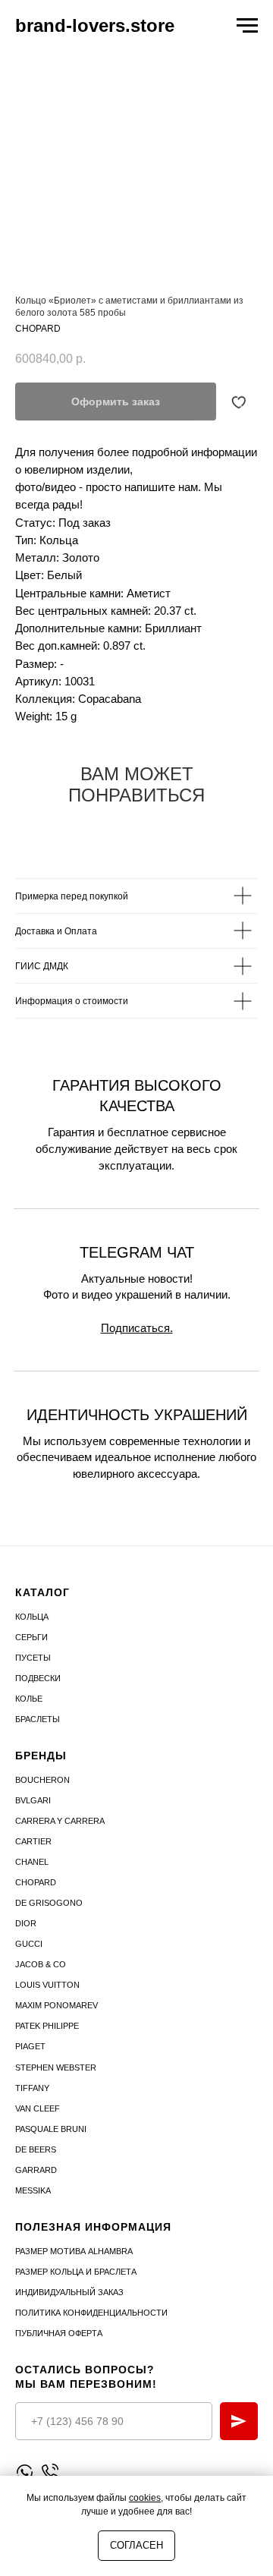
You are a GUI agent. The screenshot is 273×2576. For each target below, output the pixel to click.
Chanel (32, 1862)
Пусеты (33, 1658)
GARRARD (36, 2170)
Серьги (31, 1637)
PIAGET (30, 2046)
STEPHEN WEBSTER (56, 2067)
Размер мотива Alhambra (74, 2251)
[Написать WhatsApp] (25, 2472)
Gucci (29, 1944)
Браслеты (38, 1719)
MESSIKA (33, 2190)
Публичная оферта (59, 2333)
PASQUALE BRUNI (51, 2129)
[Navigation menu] (247, 26)
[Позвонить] (50, 2472)
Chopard (36, 1882)
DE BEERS (36, 2149)
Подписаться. (137, 1328)
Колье (29, 1699)
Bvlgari (33, 1800)
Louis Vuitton (47, 1985)
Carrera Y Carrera (60, 1821)
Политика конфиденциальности (91, 2313)
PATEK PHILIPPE (47, 2026)
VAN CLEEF (38, 2108)
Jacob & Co (41, 1964)
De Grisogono (49, 1903)
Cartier (33, 1841)
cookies (145, 2498)
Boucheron (42, 1780)
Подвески (38, 1678)
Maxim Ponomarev (56, 2005)
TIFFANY (32, 2088)
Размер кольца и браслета (76, 2272)
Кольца (32, 1617)
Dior (26, 1923)
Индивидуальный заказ (69, 2292)
